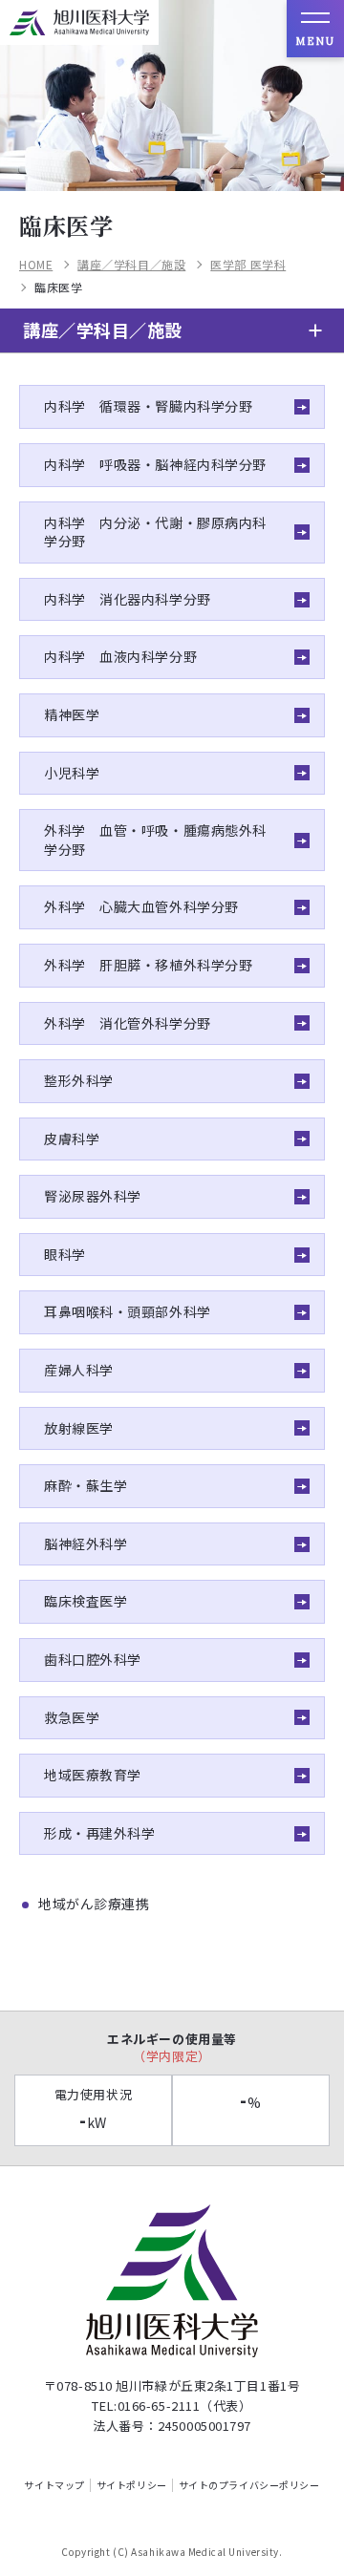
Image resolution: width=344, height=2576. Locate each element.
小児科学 (72, 773)
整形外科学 (79, 1080)
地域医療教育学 (93, 1775)
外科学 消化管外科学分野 (128, 1023)
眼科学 (65, 1254)
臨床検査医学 (86, 1601)
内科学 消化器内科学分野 (128, 599)
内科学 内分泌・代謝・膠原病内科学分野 (155, 532)
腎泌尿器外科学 (93, 1196)
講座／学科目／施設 (131, 265)
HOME (36, 265)
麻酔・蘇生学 (86, 1485)
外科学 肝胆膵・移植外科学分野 (148, 965)
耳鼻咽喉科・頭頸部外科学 (128, 1311)
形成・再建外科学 (99, 1833)
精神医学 (72, 714)
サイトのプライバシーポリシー (249, 2485)
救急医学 (72, 1717)
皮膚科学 (72, 1139)
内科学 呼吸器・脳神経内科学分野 (155, 464)
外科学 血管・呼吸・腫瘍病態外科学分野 (155, 840)
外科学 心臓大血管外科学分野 (141, 906)
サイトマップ (54, 2485)
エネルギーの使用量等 (172, 2047)
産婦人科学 (79, 1370)
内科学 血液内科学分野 (120, 656)
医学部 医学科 (248, 265)
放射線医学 (79, 1428)
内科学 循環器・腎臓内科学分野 (148, 406)
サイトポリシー (132, 2485)
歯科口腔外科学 (93, 1659)
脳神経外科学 (86, 1543)
